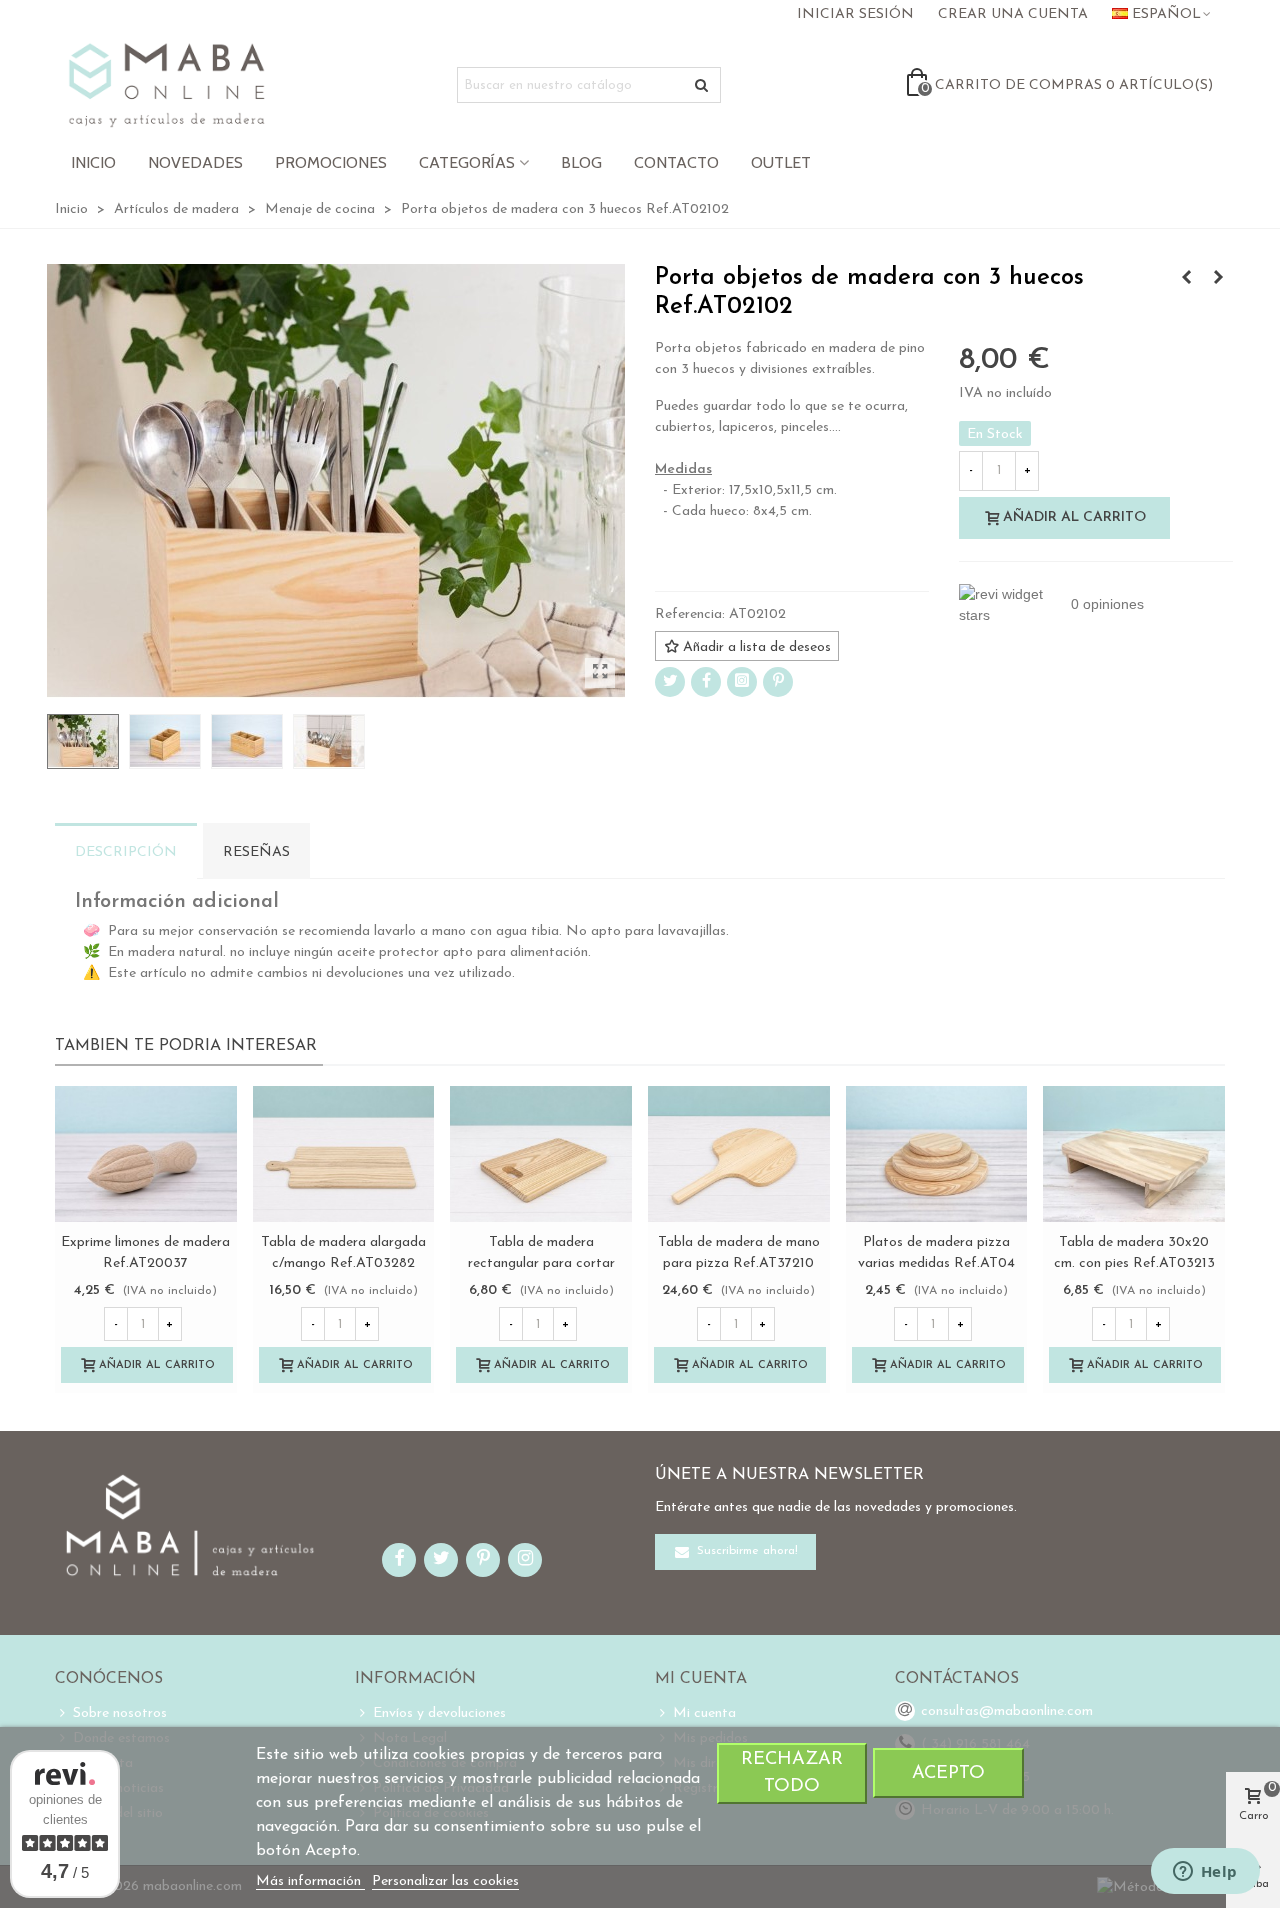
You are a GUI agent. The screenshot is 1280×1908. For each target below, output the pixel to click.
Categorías (467, 162)
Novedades (195, 162)
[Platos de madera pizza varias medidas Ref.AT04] (937, 1154)
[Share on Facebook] (706, 682)
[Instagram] (742, 682)
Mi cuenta (704, 1713)
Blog (581, 162)
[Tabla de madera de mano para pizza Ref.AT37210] (739, 1154)
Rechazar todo (792, 1773)
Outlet (781, 162)
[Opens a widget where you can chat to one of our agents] (1205, 1873)
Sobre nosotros (120, 1713)
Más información (310, 1881)
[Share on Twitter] (670, 682)
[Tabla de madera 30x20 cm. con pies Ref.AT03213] (1134, 1154)
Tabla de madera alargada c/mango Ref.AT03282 (343, 1253)
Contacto (676, 162)
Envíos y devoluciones (439, 1713)
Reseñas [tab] (256, 852)
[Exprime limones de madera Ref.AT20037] (146, 1154)
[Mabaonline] (166, 85)
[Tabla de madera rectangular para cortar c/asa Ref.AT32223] (541, 1154)
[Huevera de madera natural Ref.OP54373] (1218, 279)
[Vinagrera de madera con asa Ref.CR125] (1186, 279)
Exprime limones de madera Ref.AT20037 (145, 1253)
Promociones (331, 162)
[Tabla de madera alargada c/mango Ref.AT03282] (344, 1154)
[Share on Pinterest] (778, 682)
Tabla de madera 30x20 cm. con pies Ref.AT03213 (1134, 1253)
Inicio (93, 162)
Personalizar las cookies (445, 1881)
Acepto (948, 1773)
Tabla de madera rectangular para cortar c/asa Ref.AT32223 (541, 1263)
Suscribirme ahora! (745, 1552)
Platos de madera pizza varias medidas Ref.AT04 (936, 1253)
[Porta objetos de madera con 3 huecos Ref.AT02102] (600, 673)
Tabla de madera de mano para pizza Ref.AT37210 (739, 1253)
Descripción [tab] (126, 852)
